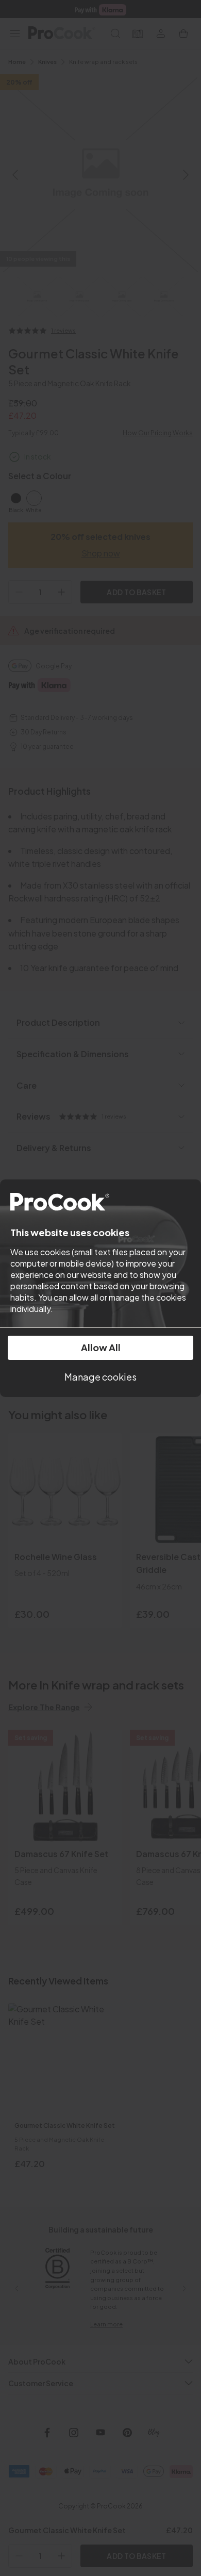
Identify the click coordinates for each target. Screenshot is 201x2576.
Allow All (101, 1347)
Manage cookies (100, 1377)
